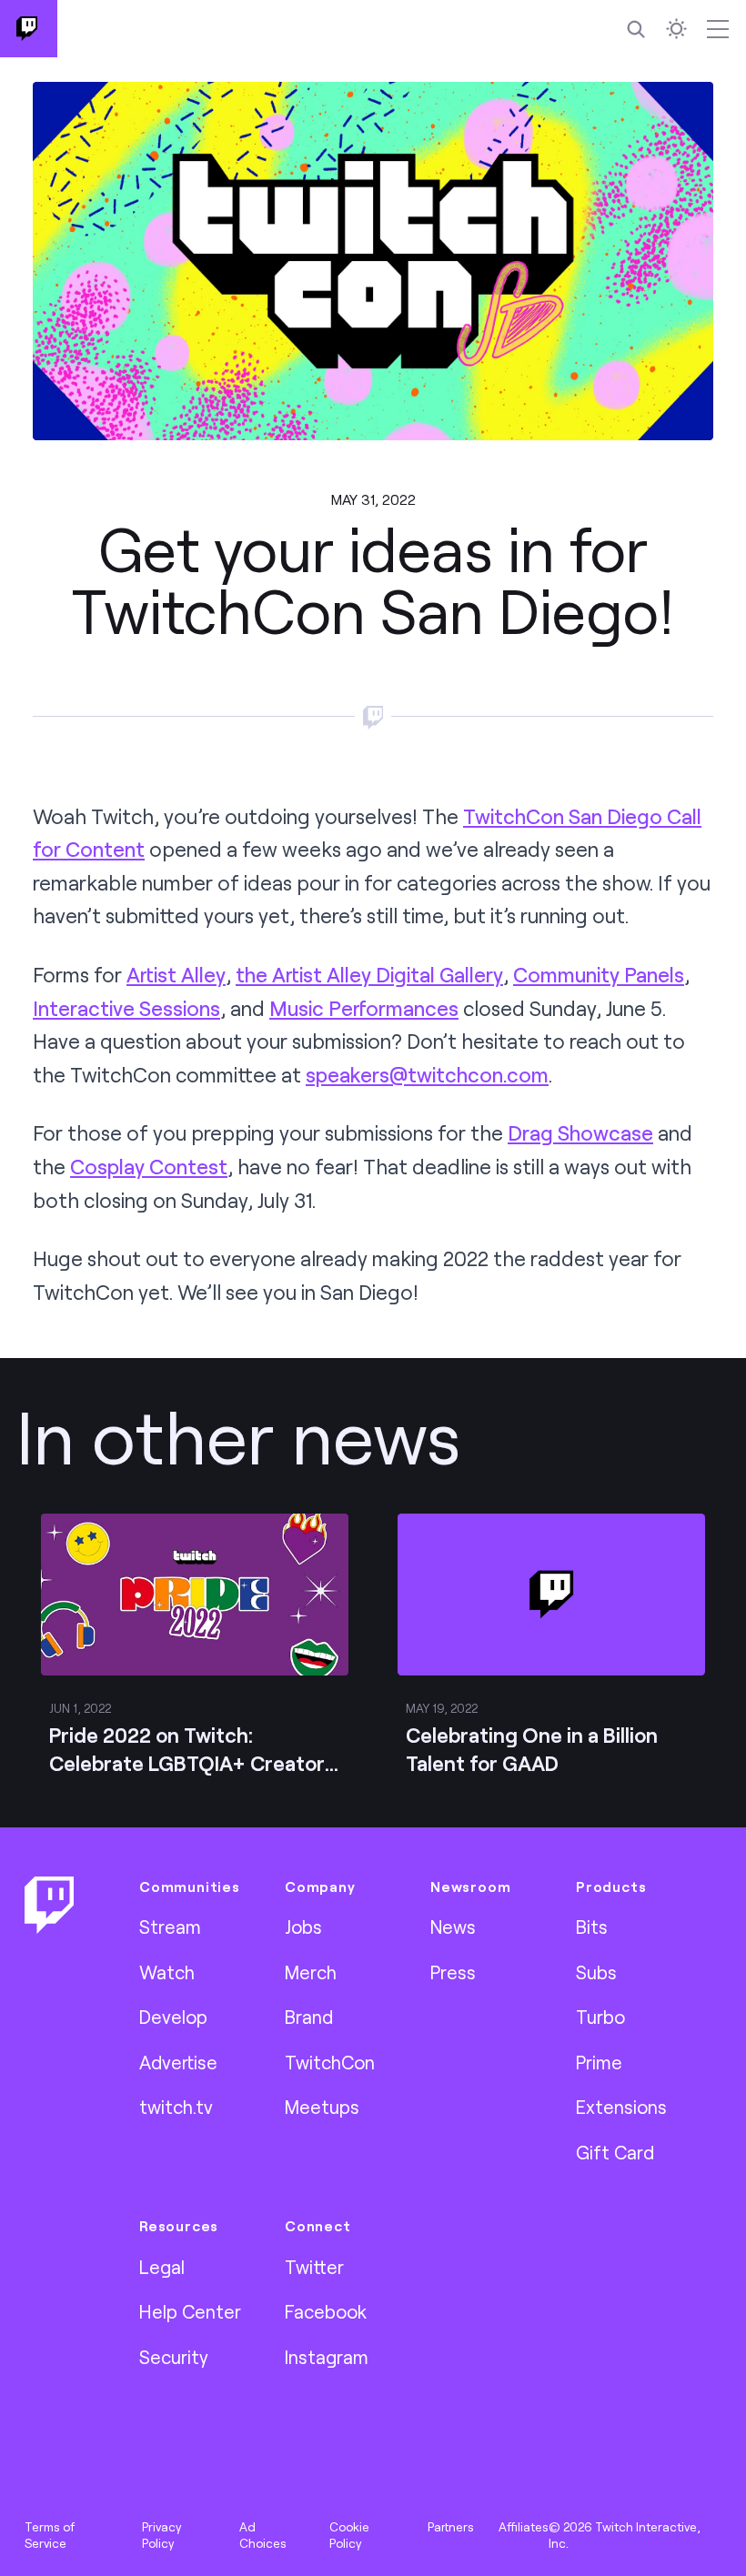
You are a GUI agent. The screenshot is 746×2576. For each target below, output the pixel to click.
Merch (311, 1972)
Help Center (190, 2311)
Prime (599, 2062)
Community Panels (599, 975)
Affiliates (524, 2527)
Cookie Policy (349, 2535)
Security (174, 2357)
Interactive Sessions (126, 1008)
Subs (596, 1972)
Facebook (326, 2311)
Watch (167, 1972)
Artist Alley (176, 975)
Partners (451, 2527)
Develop (173, 2017)
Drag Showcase (580, 1133)
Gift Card (615, 2152)
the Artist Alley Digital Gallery (369, 975)
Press (453, 1972)
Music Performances (364, 1008)
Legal (162, 2267)
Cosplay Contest (149, 1167)
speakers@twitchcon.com (427, 1075)
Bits (592, 1927)
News (453, 1927)
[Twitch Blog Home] (29, 29)
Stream (170, 1927)
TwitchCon (330, 2062)
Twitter (314, 2267)
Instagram (327, 2357)
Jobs (303, 1927)
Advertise (178, 2062)
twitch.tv (176, 2107)
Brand (309, 2017)
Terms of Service (50, 2535)
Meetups (322, 2107)
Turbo (600, 2017)
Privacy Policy (161, 2535)
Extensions (621, 2107)
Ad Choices (263, 2535)
